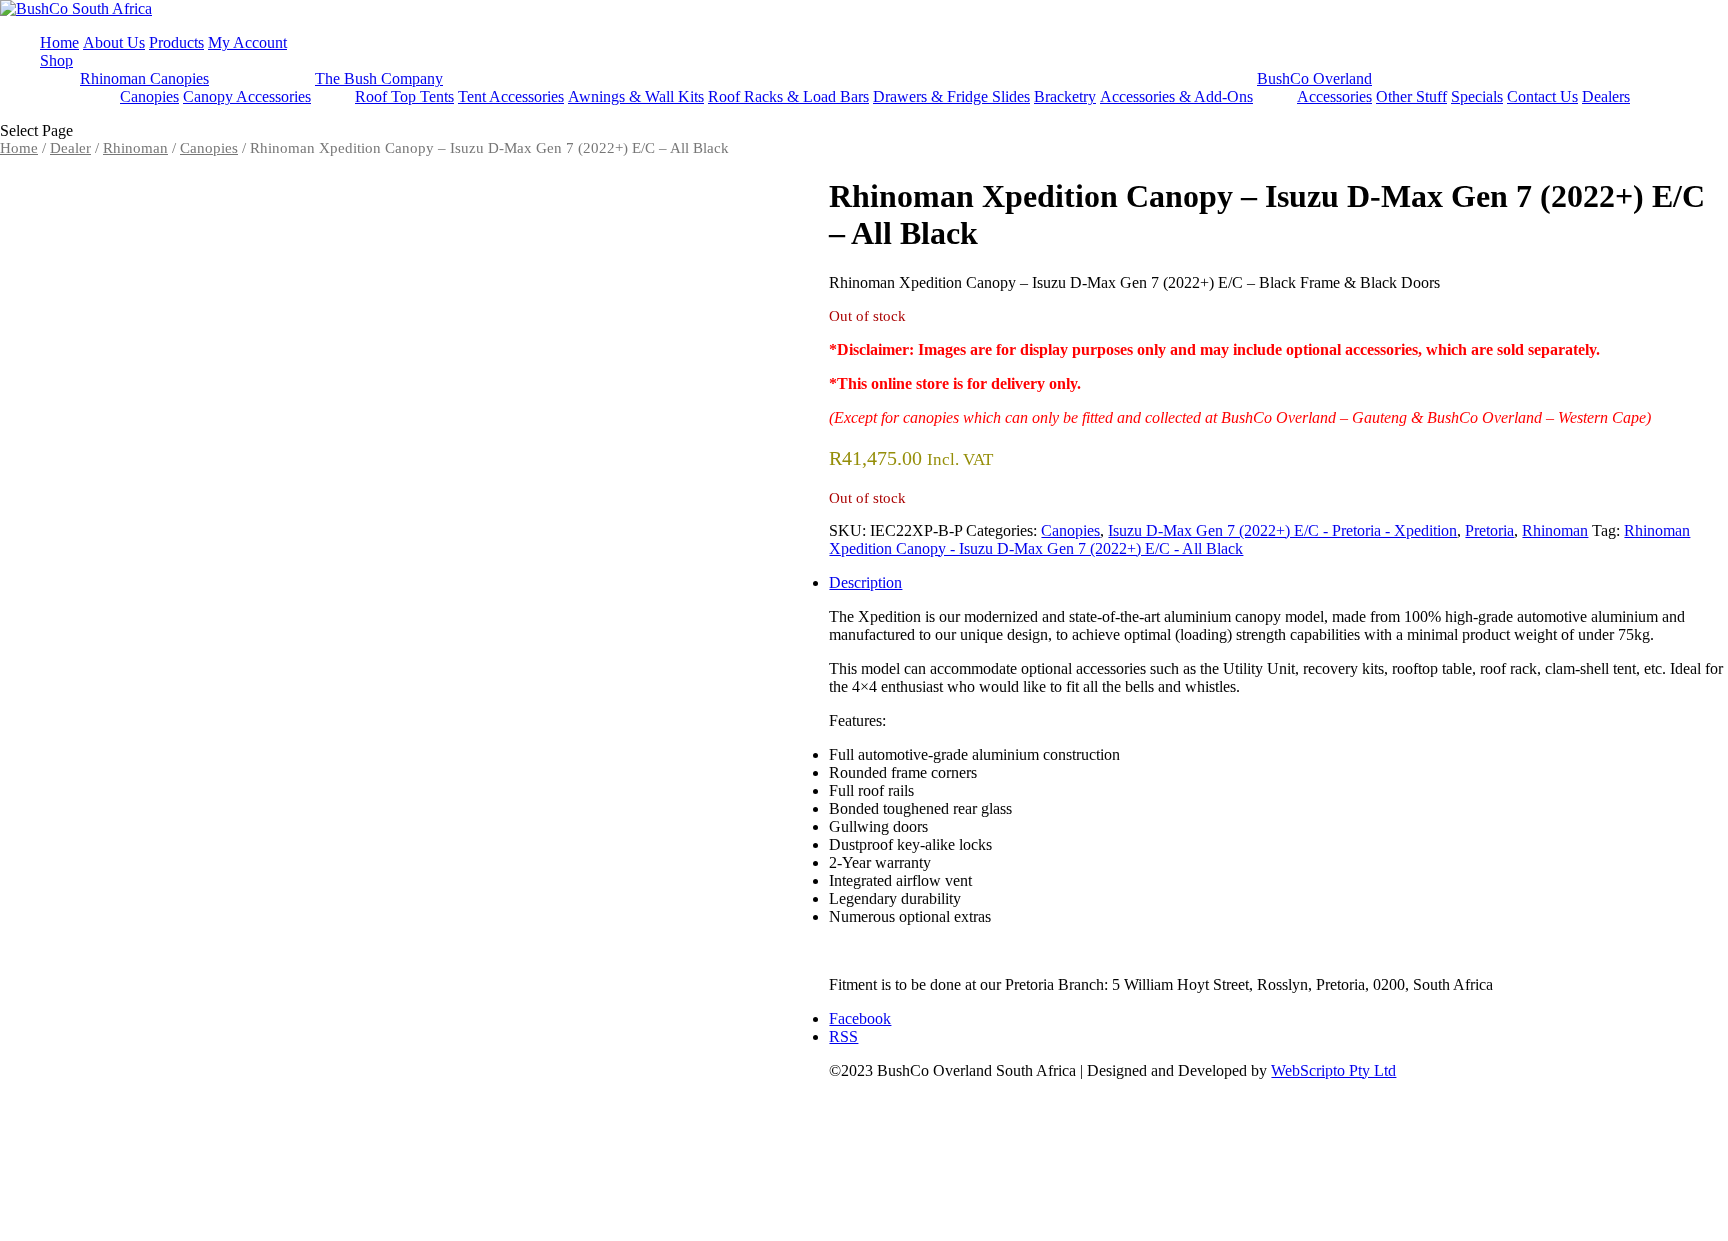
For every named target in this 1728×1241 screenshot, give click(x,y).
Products (176, 42)
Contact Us (1542, 96)
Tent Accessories (511, 96)
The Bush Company (379, 78)
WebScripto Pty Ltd (1333, 1070)
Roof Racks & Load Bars (788, 96)
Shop (56, 60)
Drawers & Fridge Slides (951, 96)
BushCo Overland (1314, 78)
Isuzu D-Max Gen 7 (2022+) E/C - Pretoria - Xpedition (1282, 530)
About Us (114, 42)
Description (865, 582)
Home (59, 42)
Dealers (1606, 96)
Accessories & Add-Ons (1176, 96)
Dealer (70, 148)
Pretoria (1489, 530)
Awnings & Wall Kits (636, 96)
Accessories (1334, 96)
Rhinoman (135, 148)
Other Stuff (1411, 96)
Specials (1477, 96)
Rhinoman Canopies (144, 78)
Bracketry (1065, 96)
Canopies (149, 96)
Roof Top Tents (404, 96)
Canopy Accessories (247, 96)
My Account (247, 42)
